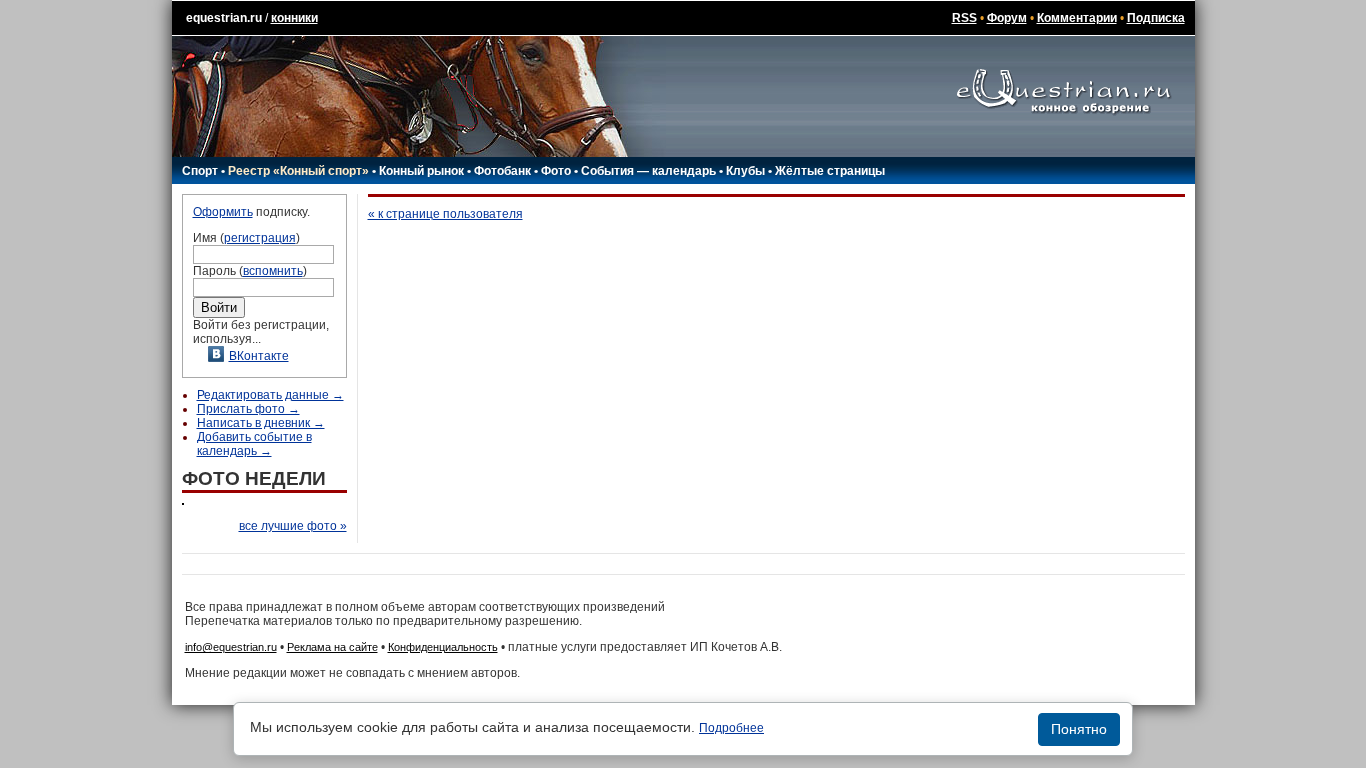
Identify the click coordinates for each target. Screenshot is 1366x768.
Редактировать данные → (270, 395)
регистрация (260, 238)
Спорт (200, 171)
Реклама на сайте (332, 647)
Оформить (223, 212)
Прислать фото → (248, 409)
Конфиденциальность (443, 647)
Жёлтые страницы (830, 171)
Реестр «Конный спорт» (298, 171)
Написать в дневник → (261, 423)
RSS (964, 18)
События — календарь (648, 171)
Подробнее (731, 728)
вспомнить (273, 271)
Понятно (1079, 729)
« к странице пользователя (445, 214)
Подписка (1156, 18)
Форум (1007, 18)
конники (294, 18)
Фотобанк (502, 171)
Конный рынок (421, 171)
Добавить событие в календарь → (254, 444)
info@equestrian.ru (231, 647)
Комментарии (1077, 18)
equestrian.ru (224, 18)
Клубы (745, 171)
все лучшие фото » (293, 526)
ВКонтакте (259, 356)
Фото (556, 171)
